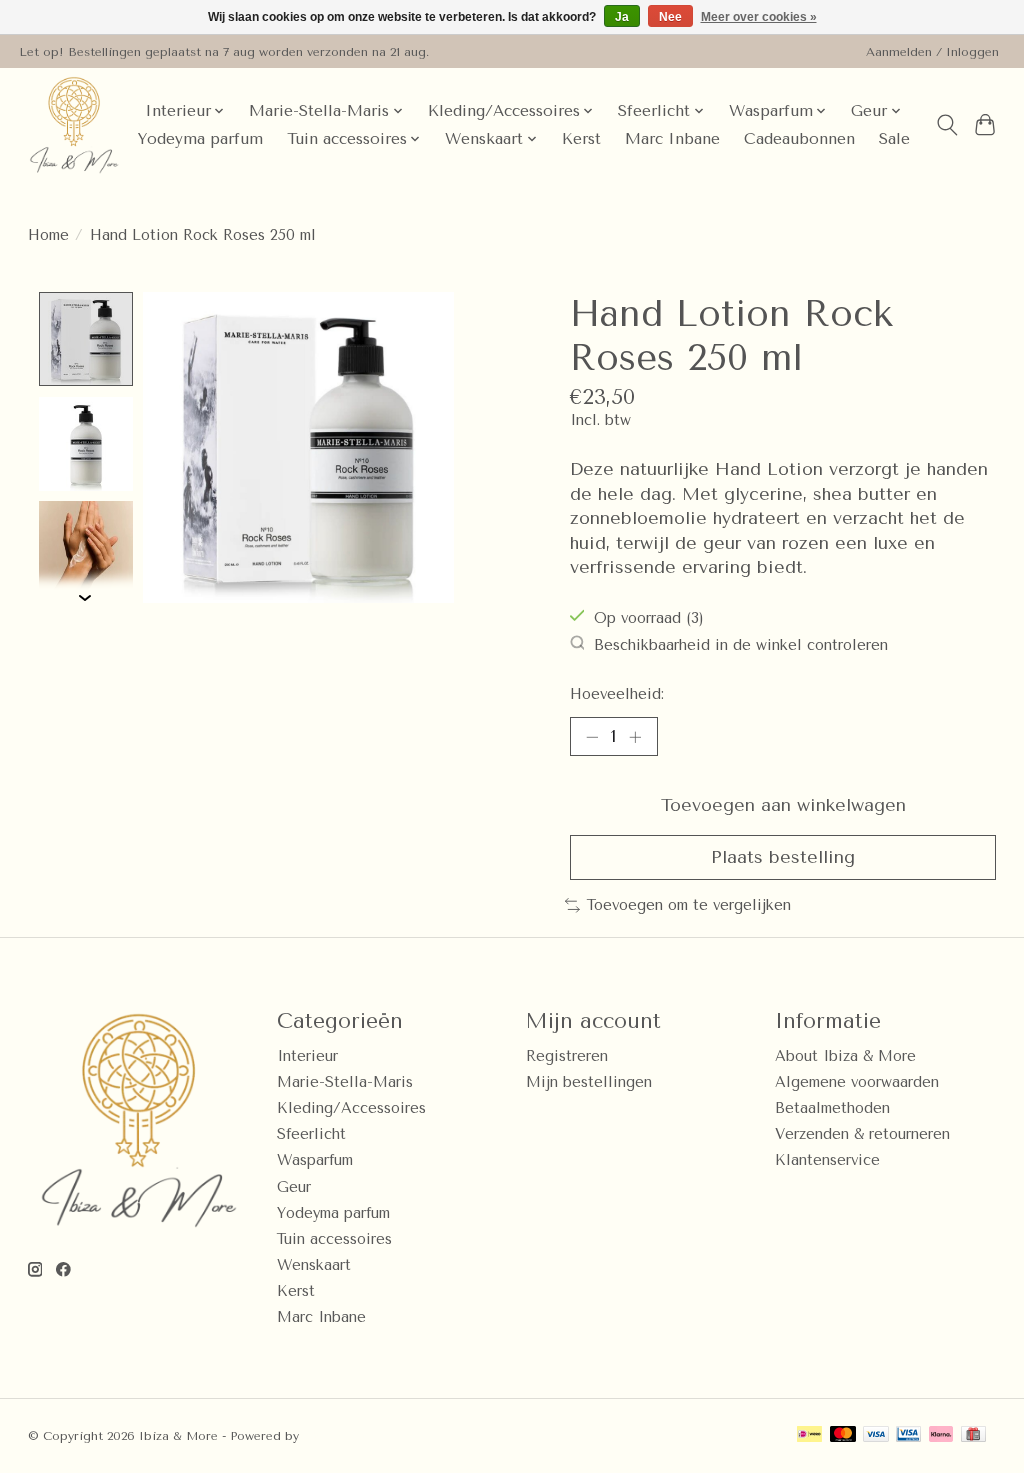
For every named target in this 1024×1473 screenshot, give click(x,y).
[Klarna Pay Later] (941, 1435)
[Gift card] (973, 1435)
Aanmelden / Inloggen (932, 52)
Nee (670, 17)
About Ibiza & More (845, 1056)
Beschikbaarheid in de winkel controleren (741, 645)
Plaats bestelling (783, 857)
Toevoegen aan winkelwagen (783, 805)
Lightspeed (337, 1436)
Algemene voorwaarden (857, 1082)
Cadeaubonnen (799, 139)
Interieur (307, 1056)
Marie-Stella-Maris (345, 1082)
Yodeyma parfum (200, 139)
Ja (622, 17)
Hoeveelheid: (617, 694)
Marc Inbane (672, 139)
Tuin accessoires (334, 1239)
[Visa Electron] (908, 1435)
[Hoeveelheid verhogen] (635, 737)
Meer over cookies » (759, 17)
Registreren (567, 1056)
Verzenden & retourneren (862, 1134)
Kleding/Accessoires (351, 1108)
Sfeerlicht (311, 1134)
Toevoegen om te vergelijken (689, 905)
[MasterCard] (843, 1435)
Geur (294, 1187)
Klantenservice (827, 1160)
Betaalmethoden (832, 1108)
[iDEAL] (809, 1435)
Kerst (581, 139)
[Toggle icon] (946, 125)
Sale (894, 139)
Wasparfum (315, 1160)
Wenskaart (314, 1265)
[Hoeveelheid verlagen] (592, 737)
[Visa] (876, 1435)
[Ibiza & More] (74, 125)
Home (48, 235)
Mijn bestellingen (589, 1082)
